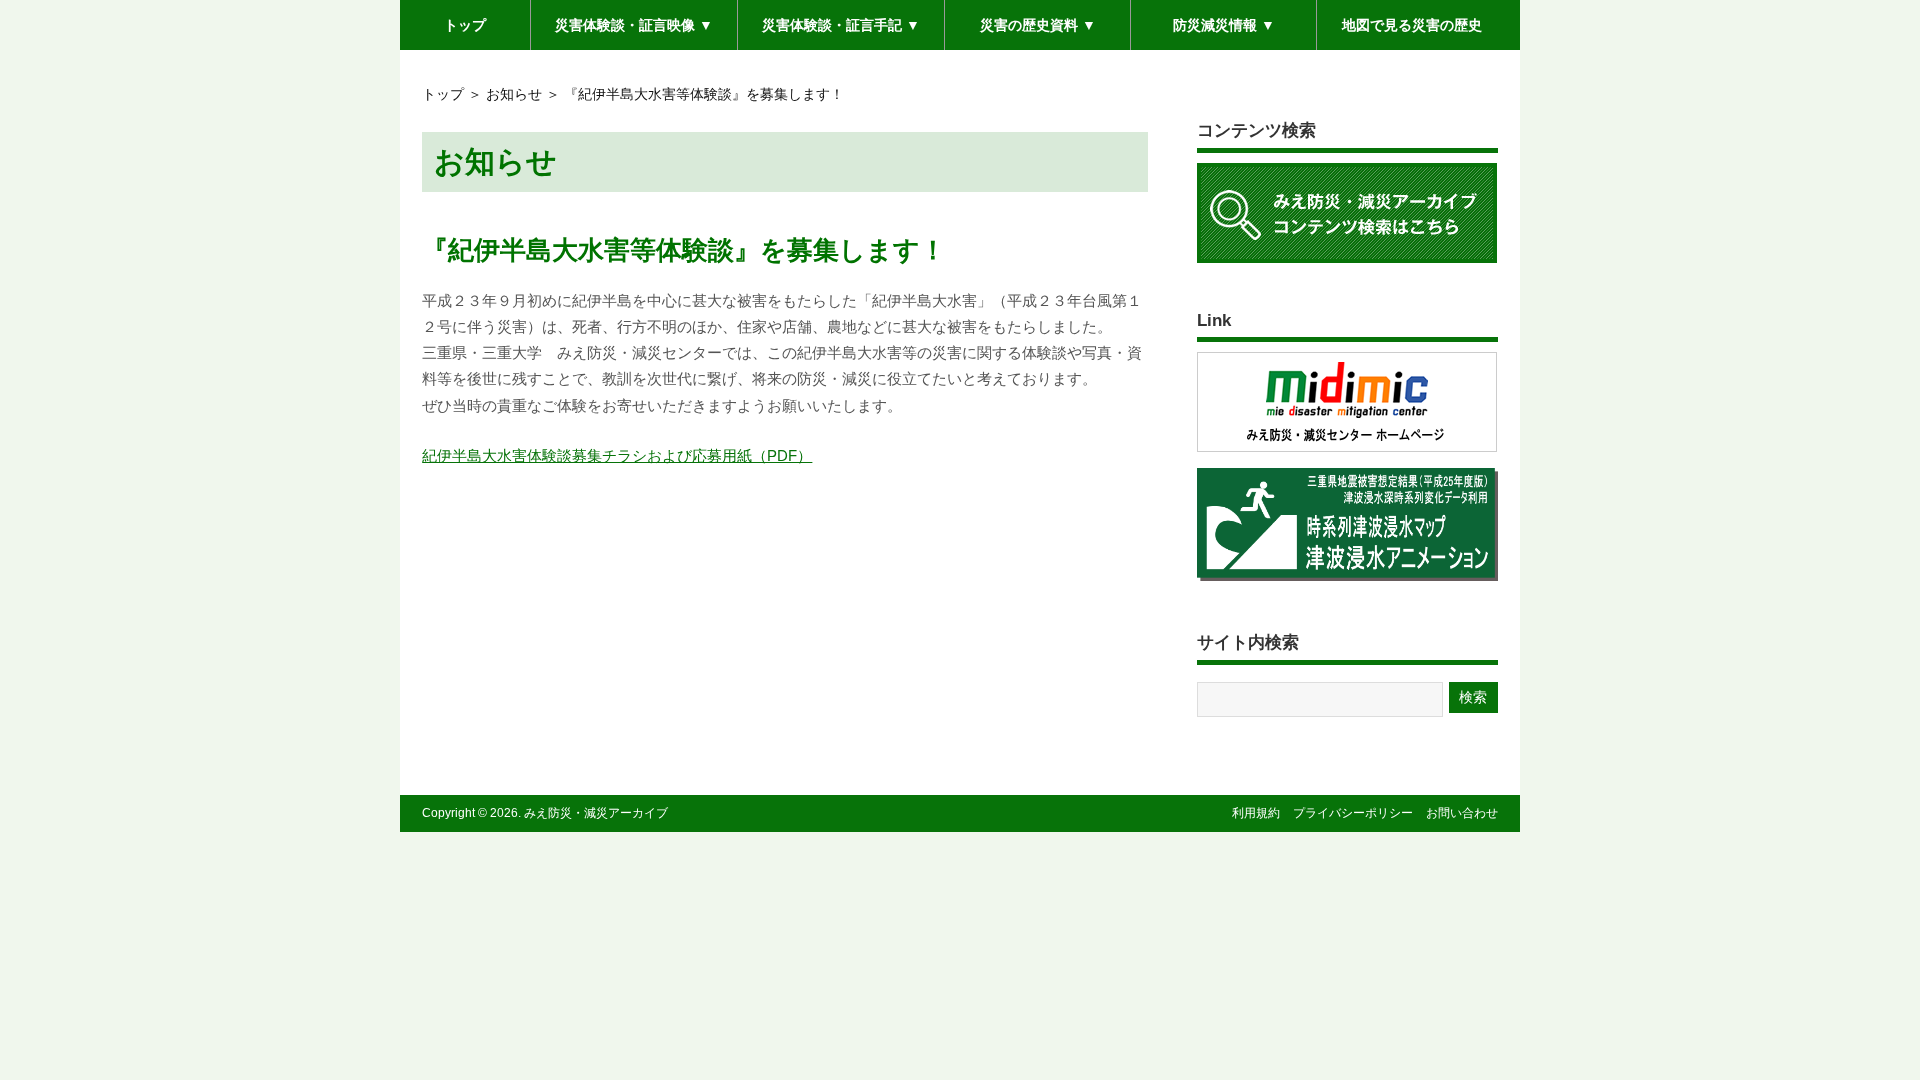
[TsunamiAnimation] (1347, 579)
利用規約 (1256, 813)
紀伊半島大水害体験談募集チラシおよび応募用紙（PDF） (617, 455)
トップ (465, 24)
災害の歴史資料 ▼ (1038, 24)
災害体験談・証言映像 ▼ (634, 32)
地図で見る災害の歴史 (1412, 24)
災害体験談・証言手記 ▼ (841, 32)
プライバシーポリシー (1353, 813)
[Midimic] (1347, 450)
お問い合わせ (1462, 813)
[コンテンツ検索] (1347, 262)
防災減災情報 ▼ (1224, 24)
